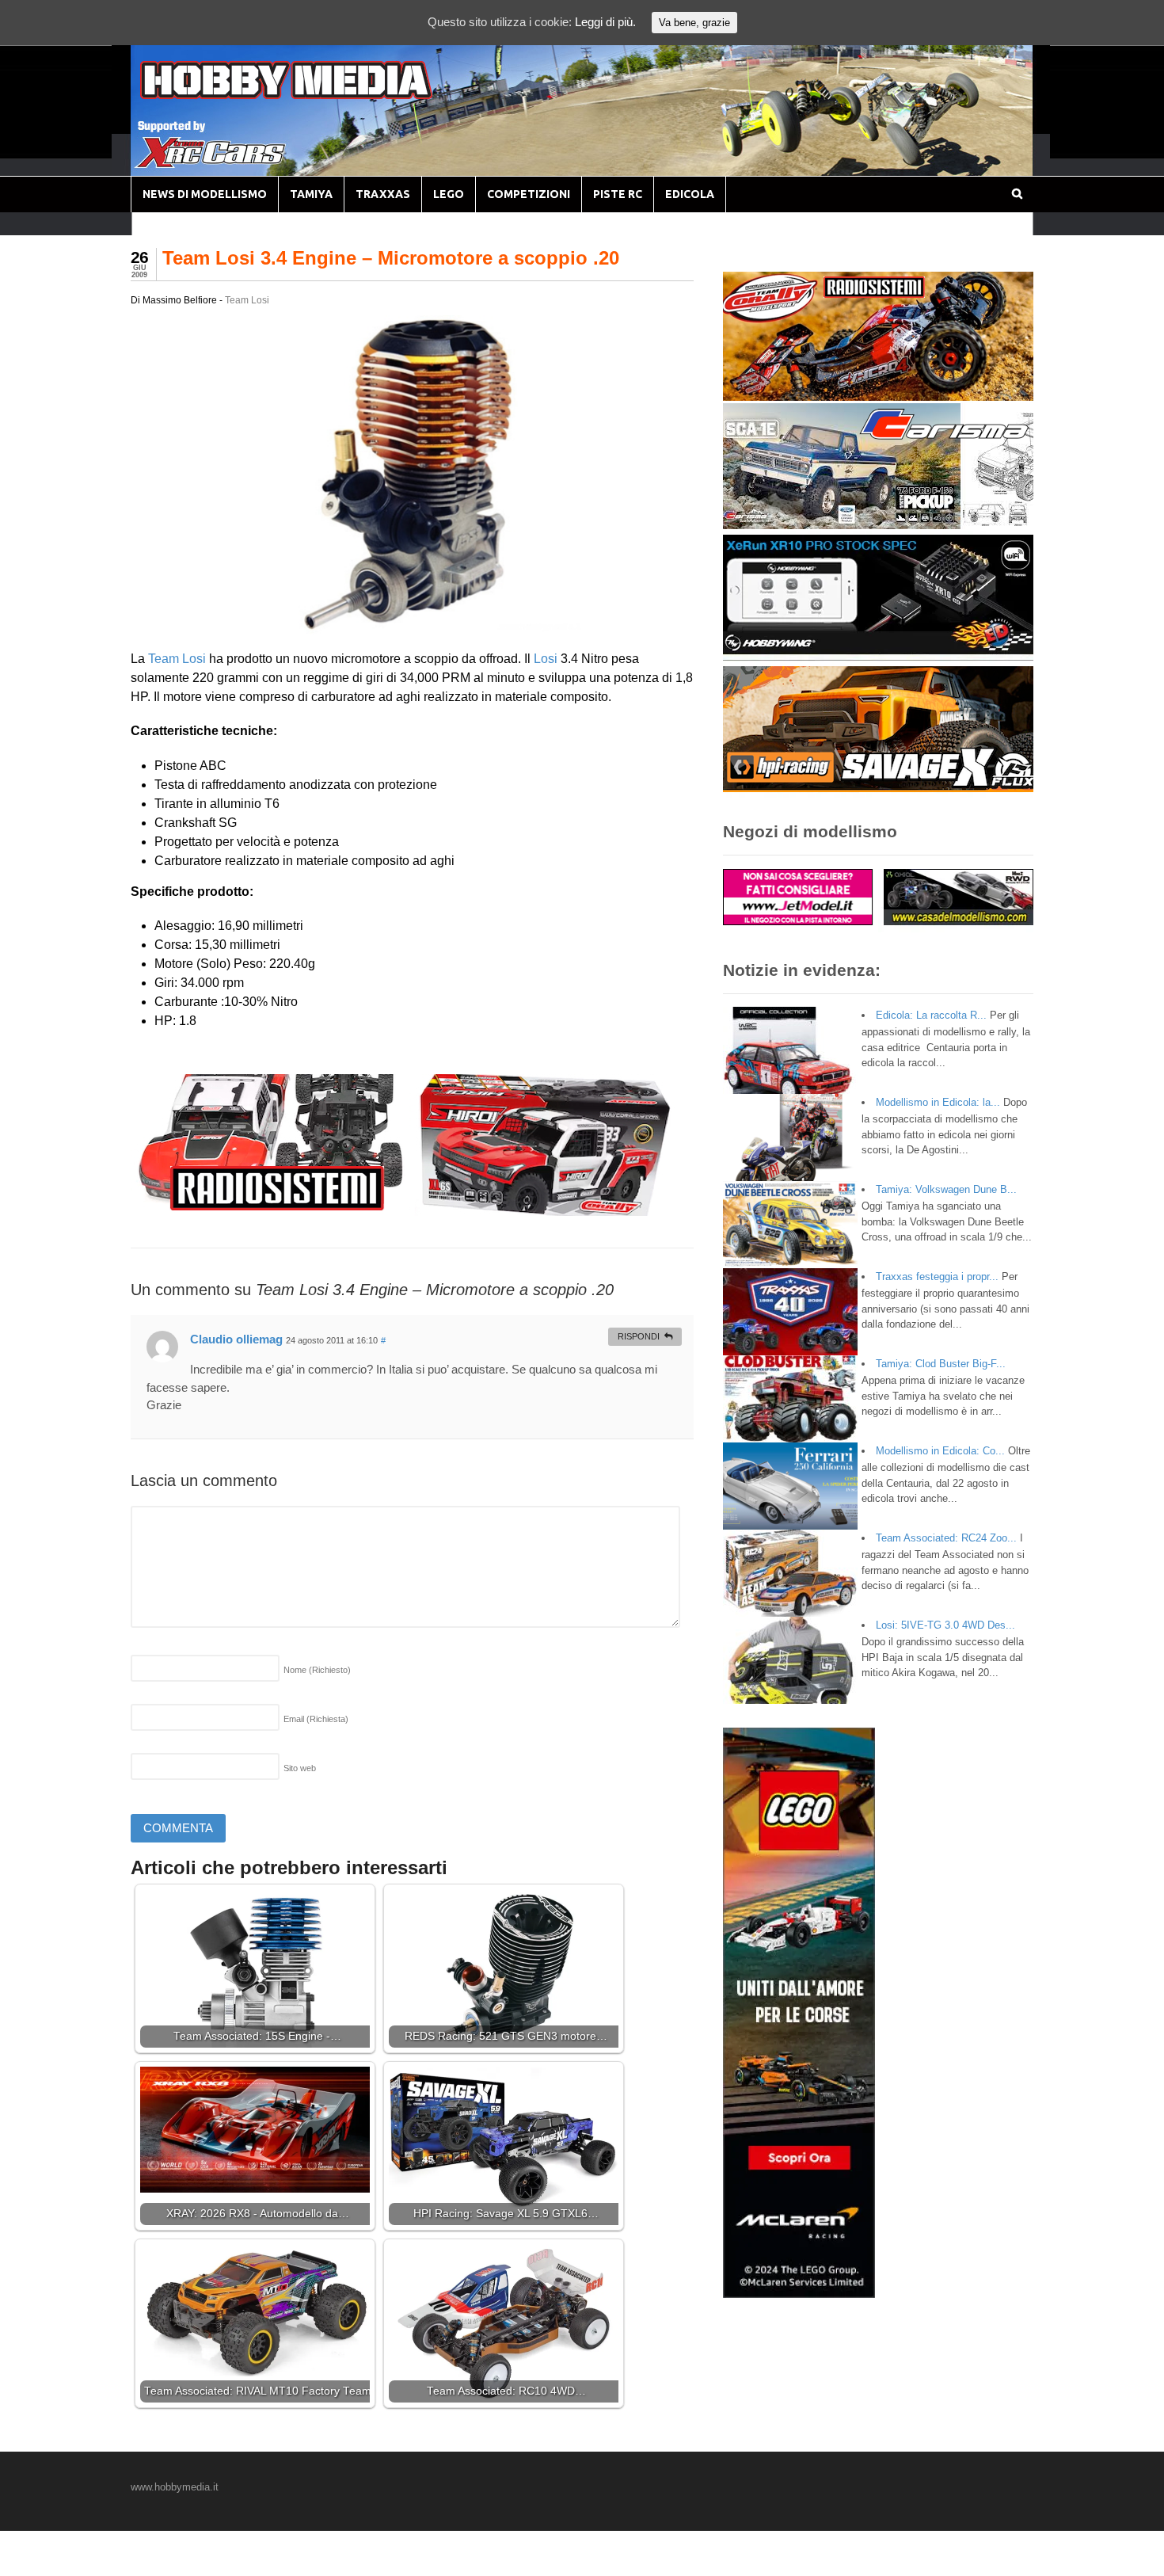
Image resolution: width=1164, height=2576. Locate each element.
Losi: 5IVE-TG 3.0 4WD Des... (945, 1625)
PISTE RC (618, 194)
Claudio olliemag (236, 1339)
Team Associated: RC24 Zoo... (946, 1538)
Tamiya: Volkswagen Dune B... (946, 1189)
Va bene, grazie (694, 23)
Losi (546, 659)
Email (316, 1719)
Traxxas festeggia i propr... (937, 1277)
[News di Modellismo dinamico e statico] (316, 95)
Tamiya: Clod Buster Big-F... (941, 1364)
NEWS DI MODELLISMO (205, 194)
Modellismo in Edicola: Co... (940, 1451)
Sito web (300, 1768)
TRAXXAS (383, 194)
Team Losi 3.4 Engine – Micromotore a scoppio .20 (391, 258)
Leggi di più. (605, 22)
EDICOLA (690, 194)
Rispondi (639, 1336)
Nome (317, 1670)
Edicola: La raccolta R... (931, 1015)
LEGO (449, 194)
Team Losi (247, 300)
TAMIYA (311, 194)
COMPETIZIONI (529, 194)
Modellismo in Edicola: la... (938, 1102)
